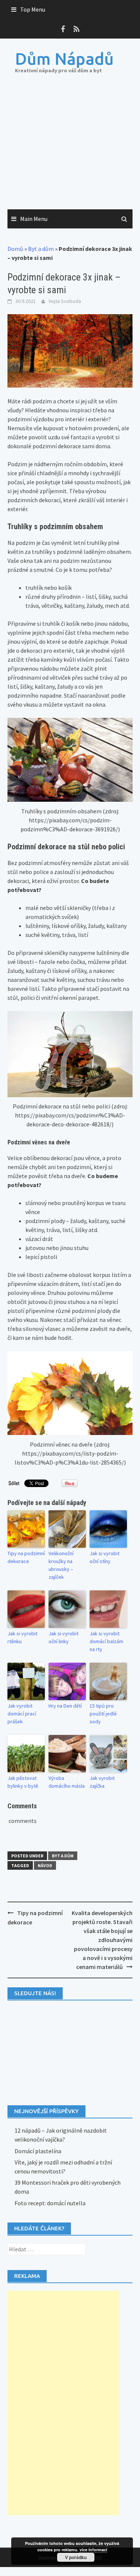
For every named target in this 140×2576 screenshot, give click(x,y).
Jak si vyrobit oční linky (63, 1637)
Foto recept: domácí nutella (50, 2203)
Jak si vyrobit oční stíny (105, 1557)
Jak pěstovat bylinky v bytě (23, 1782)
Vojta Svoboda (65, 301)
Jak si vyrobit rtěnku (22, 1637)
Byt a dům (41, 249)
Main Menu (34, 219)
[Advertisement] (70, 149)
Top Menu (33, 9)
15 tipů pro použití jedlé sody (103, 1714)
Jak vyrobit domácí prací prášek (22, 1714)
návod (45, 1865)
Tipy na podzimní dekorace (26, 1557)
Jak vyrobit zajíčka (102, 1782)
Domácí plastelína (38, 2151)
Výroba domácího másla (67, 1782)
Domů (15, 249)
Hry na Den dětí (65, 1706)
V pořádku (76, 2557)
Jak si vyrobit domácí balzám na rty (106, 1641)
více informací (93, 2550)
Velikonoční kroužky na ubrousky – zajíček (61, 1565)
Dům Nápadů (64, 59)
